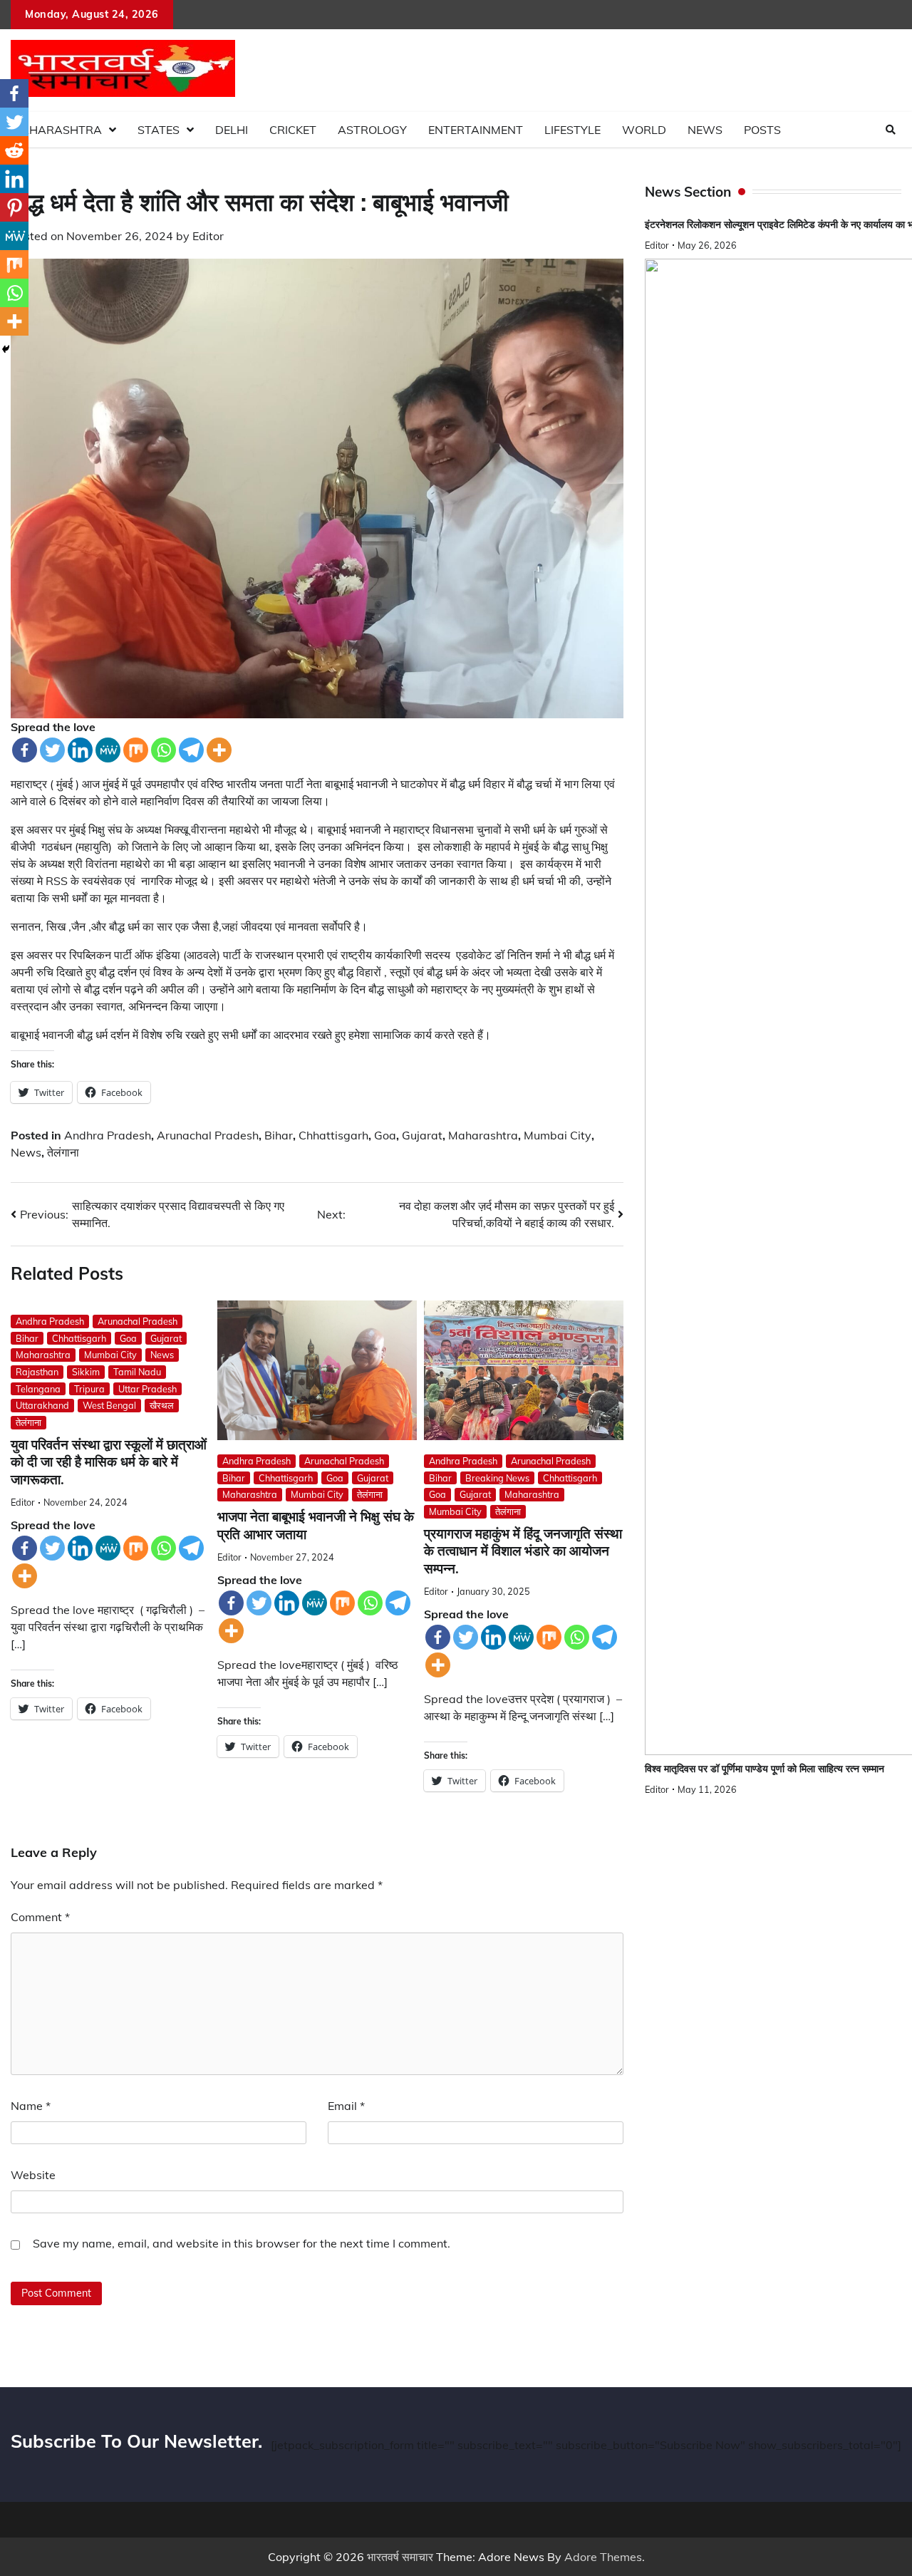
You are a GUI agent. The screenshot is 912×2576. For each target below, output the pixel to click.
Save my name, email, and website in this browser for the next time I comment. (242, 2243)
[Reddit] (14, 150)
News (705, 130)
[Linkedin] (80, 750)
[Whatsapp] (164, 750)
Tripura (89, 1389)
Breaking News (497, 1478)
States (159, 130)
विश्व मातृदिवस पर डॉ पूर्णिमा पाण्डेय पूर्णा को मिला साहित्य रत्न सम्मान (765, 1769)
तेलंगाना (63, 1152)
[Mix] (136, 750)
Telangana (38, 1389)
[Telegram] (191, 750)
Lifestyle (572, 130)
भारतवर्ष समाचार (400, 2557)
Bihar (279, 1135)
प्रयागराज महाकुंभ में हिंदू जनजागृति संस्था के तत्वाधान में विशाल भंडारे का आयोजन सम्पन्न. (523, 1551)
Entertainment (476, 130)
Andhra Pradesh (108, 1135)
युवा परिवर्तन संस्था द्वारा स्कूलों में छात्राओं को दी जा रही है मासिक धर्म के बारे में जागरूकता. (109, 1462)
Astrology (372, 130)
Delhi (232, 130)
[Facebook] (25, 750)
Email (346, 2106)
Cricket (293, 130)
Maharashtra (56, 130)
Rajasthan (37, 1372)
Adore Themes (603, 2557)
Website (33, 2175)
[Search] (891, 130)
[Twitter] (52, 750)
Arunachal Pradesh (208, 1135)
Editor (208, 236)
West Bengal (109, 1405)
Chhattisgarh (333, 1135)
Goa (385, 1135)
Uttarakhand (42, 1405)
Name (31, 2106)
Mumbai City (558, 1135)
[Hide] (6, 349)
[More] (219, 750)
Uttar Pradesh (147, 1389)
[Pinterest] (14, 207)
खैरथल (162, 1405)
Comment (40, 1917)
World (644, 130)
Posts (762, 130)
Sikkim (86, 1372)
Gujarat (422, 1135)
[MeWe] (108, 750)
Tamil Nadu (137, 1372)
